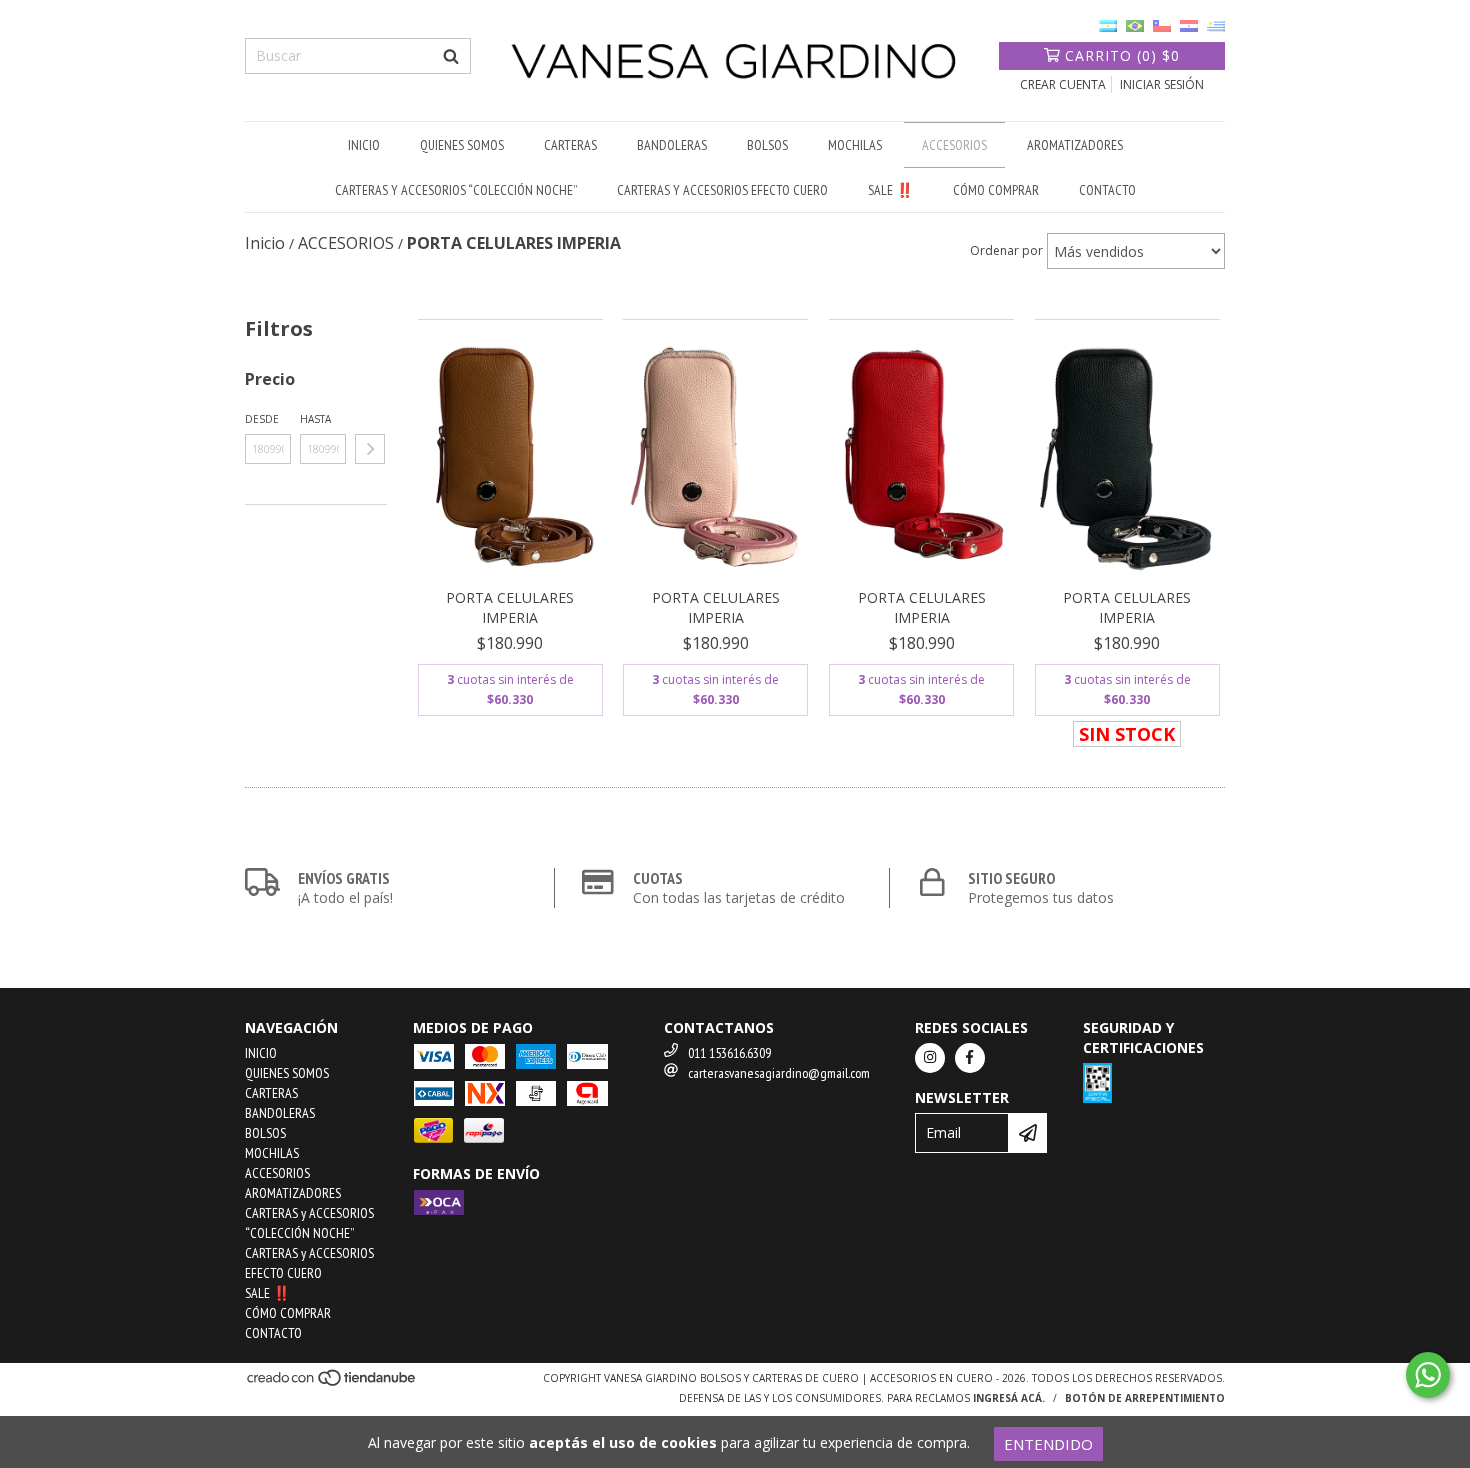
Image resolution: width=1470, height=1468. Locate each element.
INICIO (364, 145)
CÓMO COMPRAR (996, 190)
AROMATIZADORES (1075, 145)
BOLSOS (767, 145)
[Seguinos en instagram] (930, 1058)
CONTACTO (1107, 190)
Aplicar (370, 449)
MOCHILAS (855, 145)
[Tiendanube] (332, 1383)
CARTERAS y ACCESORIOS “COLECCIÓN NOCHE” (456, 190)
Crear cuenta (1063, 84)
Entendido (1048, 1444)
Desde (262, 419)
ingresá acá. (1009, 1398)
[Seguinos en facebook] (970, 1058)
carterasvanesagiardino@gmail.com (779, 1073)
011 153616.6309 (729, 1053)
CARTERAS (570, 145)
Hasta (315, 419)
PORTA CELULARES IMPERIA (510, 607)
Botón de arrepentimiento (1145, 1398)
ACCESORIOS (954, 145)
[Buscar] (451, 56)
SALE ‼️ (890, 190)
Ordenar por (1006, 250)
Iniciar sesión (1162, 84)
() (1122, 55)
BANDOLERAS (672, 145)
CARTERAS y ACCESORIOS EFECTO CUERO (722, 190)
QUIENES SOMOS (462, 145)
